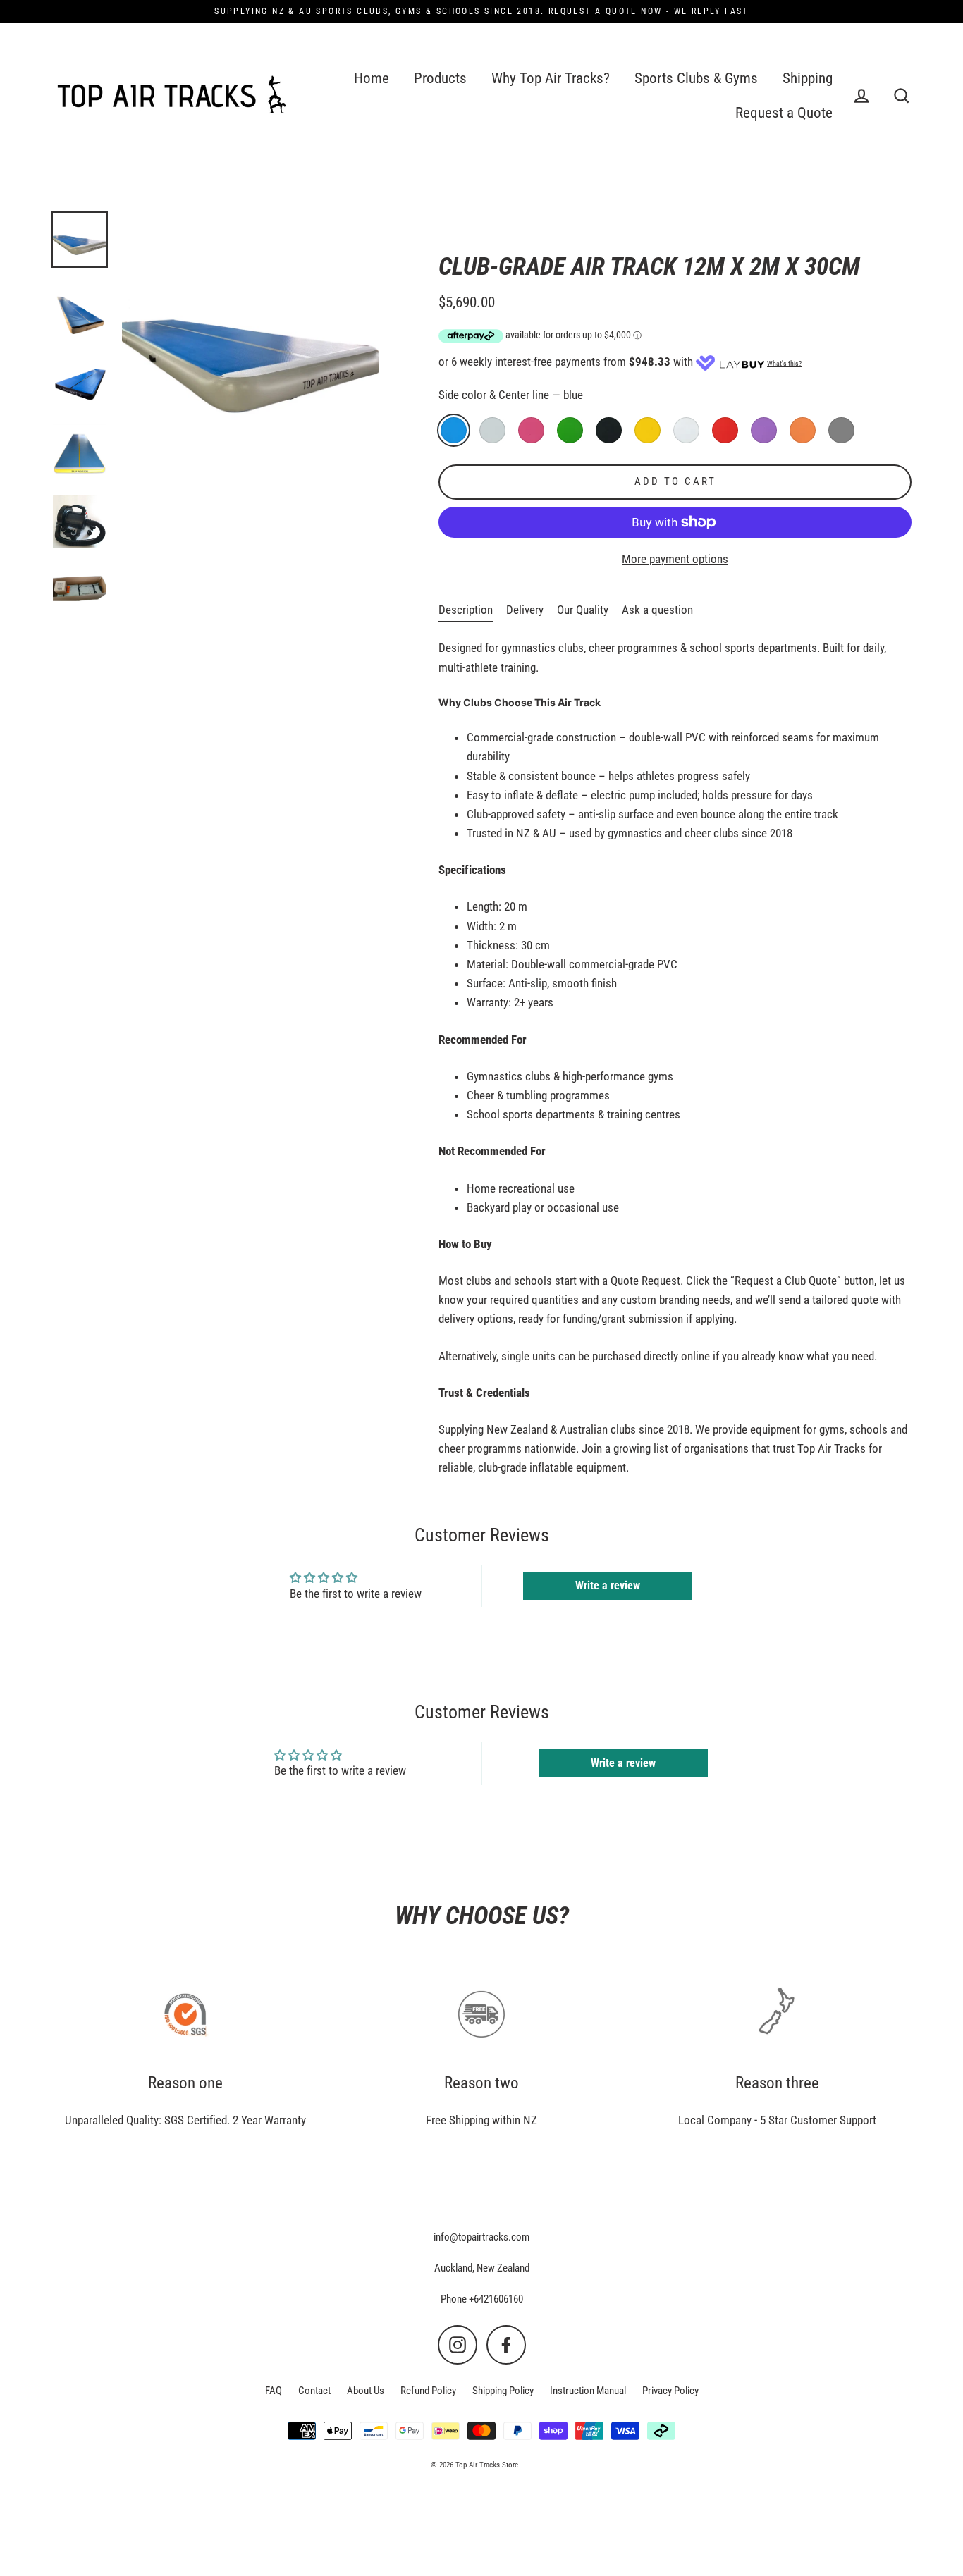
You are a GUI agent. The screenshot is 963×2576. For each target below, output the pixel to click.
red (725, 430)
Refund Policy (428, 2391)
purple (764, 430)
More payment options (675, 559)
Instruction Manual (588, 2391)
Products (440, 78)
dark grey (841, 430)
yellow (648, 430)
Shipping (808, 78)
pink (531, 430)
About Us (366, 2391)
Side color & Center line (511, 395)
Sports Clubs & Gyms (696, 78)
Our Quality (583, 610)
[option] (80, 240)
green (570, 430)
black (609, 430)
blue (454, 430)
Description (466, 610)
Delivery (525, 610)
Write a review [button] (608, 1585)
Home (372, 78)
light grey (492, 430)
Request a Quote (784, 113)
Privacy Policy (670, 2391)
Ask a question (657, 610)
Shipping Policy (503, 2391)
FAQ (274, 2391)
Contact (314, 2391)
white (686, 430)
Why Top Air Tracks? (551, 78)
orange (803, 430)
